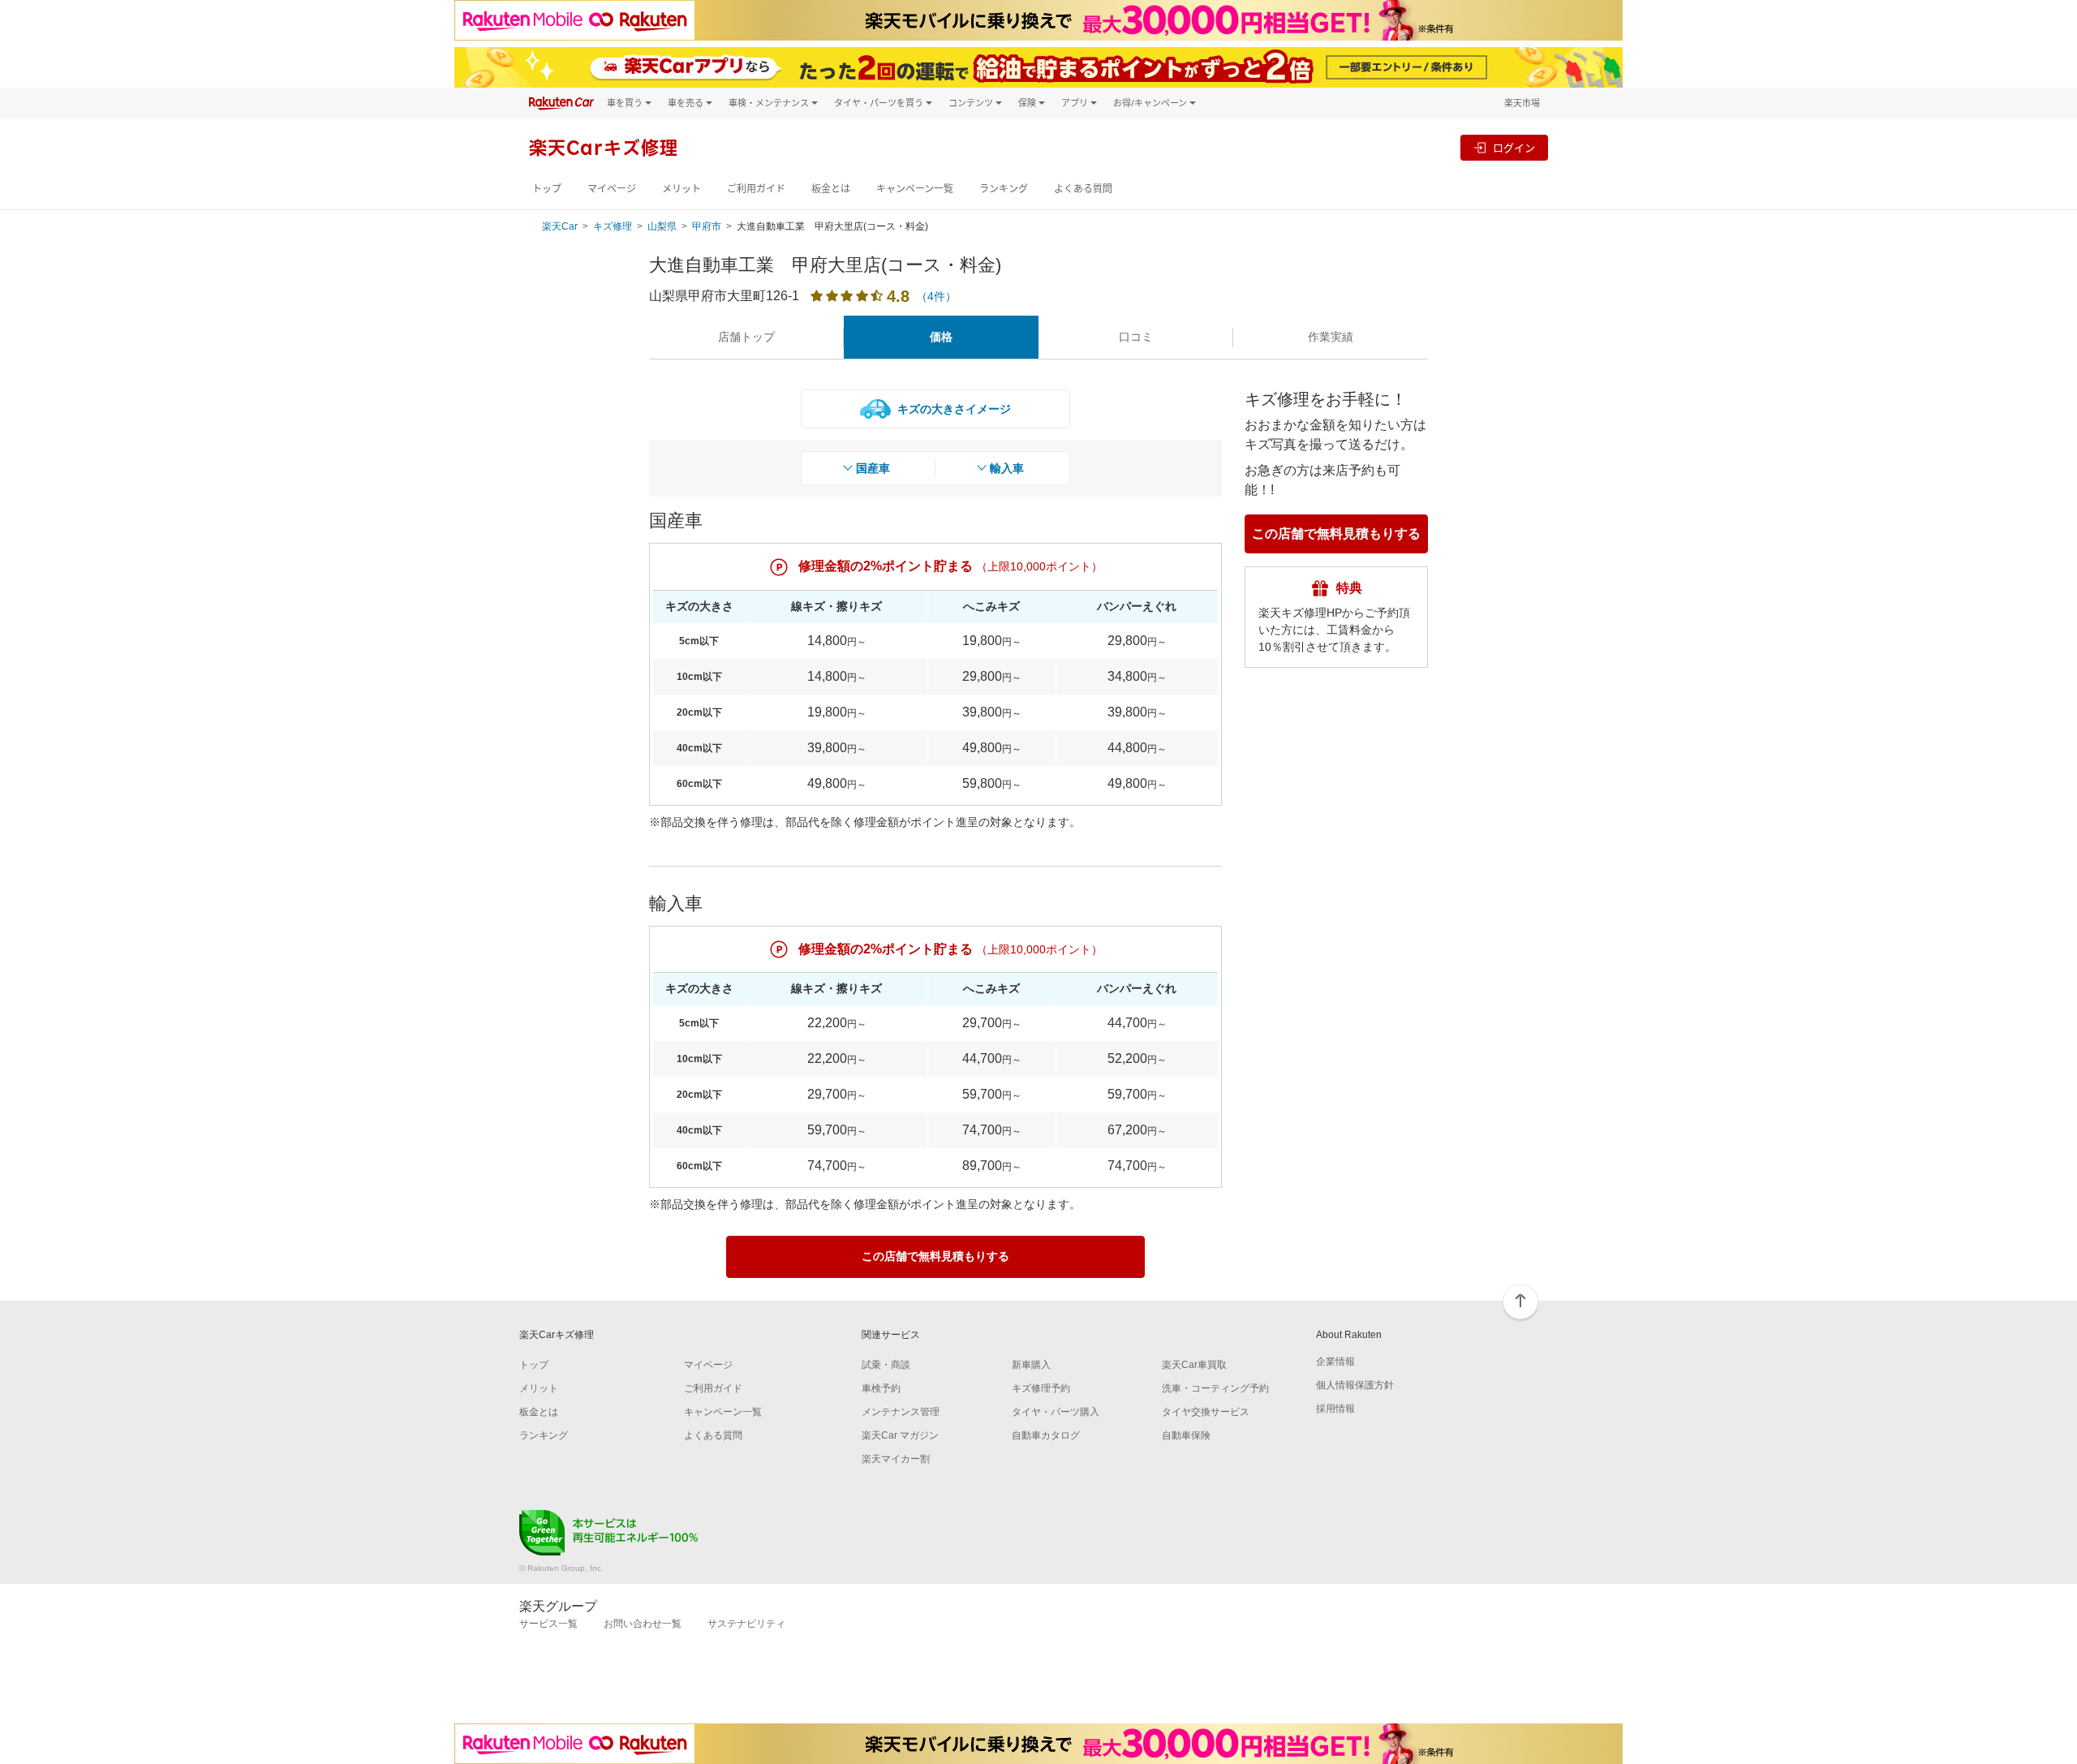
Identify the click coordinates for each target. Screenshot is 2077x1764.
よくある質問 (1083, 189)
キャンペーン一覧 (915, 189)
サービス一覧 (548, 1624)
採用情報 (1335, 1409)
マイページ (612, 189)
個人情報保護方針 (1355, 1385)
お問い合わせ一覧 (643, 1624)
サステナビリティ (746, 1624)
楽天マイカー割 (896, 1459)
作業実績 (1331, 337)
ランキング (1004, 189)
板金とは (831, 189)
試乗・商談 (886, 1365)
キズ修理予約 (1041, 1388)
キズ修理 (613, 226)
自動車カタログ (1046, 1435)
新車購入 (1031, 1365)
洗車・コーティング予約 (1215, 1388)
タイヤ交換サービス (1206, 1412)
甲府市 (707, 226)
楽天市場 (1522, 103)
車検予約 (881, 1388)
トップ (547, 189)
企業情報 (1335, 1362)
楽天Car (560, 226)
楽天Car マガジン (900, 1435)
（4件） (936, 296)
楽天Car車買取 (1194, 1365)
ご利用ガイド (756, 189)
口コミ (1136, 337)
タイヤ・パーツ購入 (1056, 1412)
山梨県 (662, 226)
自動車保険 (1186, 1435)
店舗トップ (746, 337)
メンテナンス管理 (901, 1412)
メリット (682, 189)
